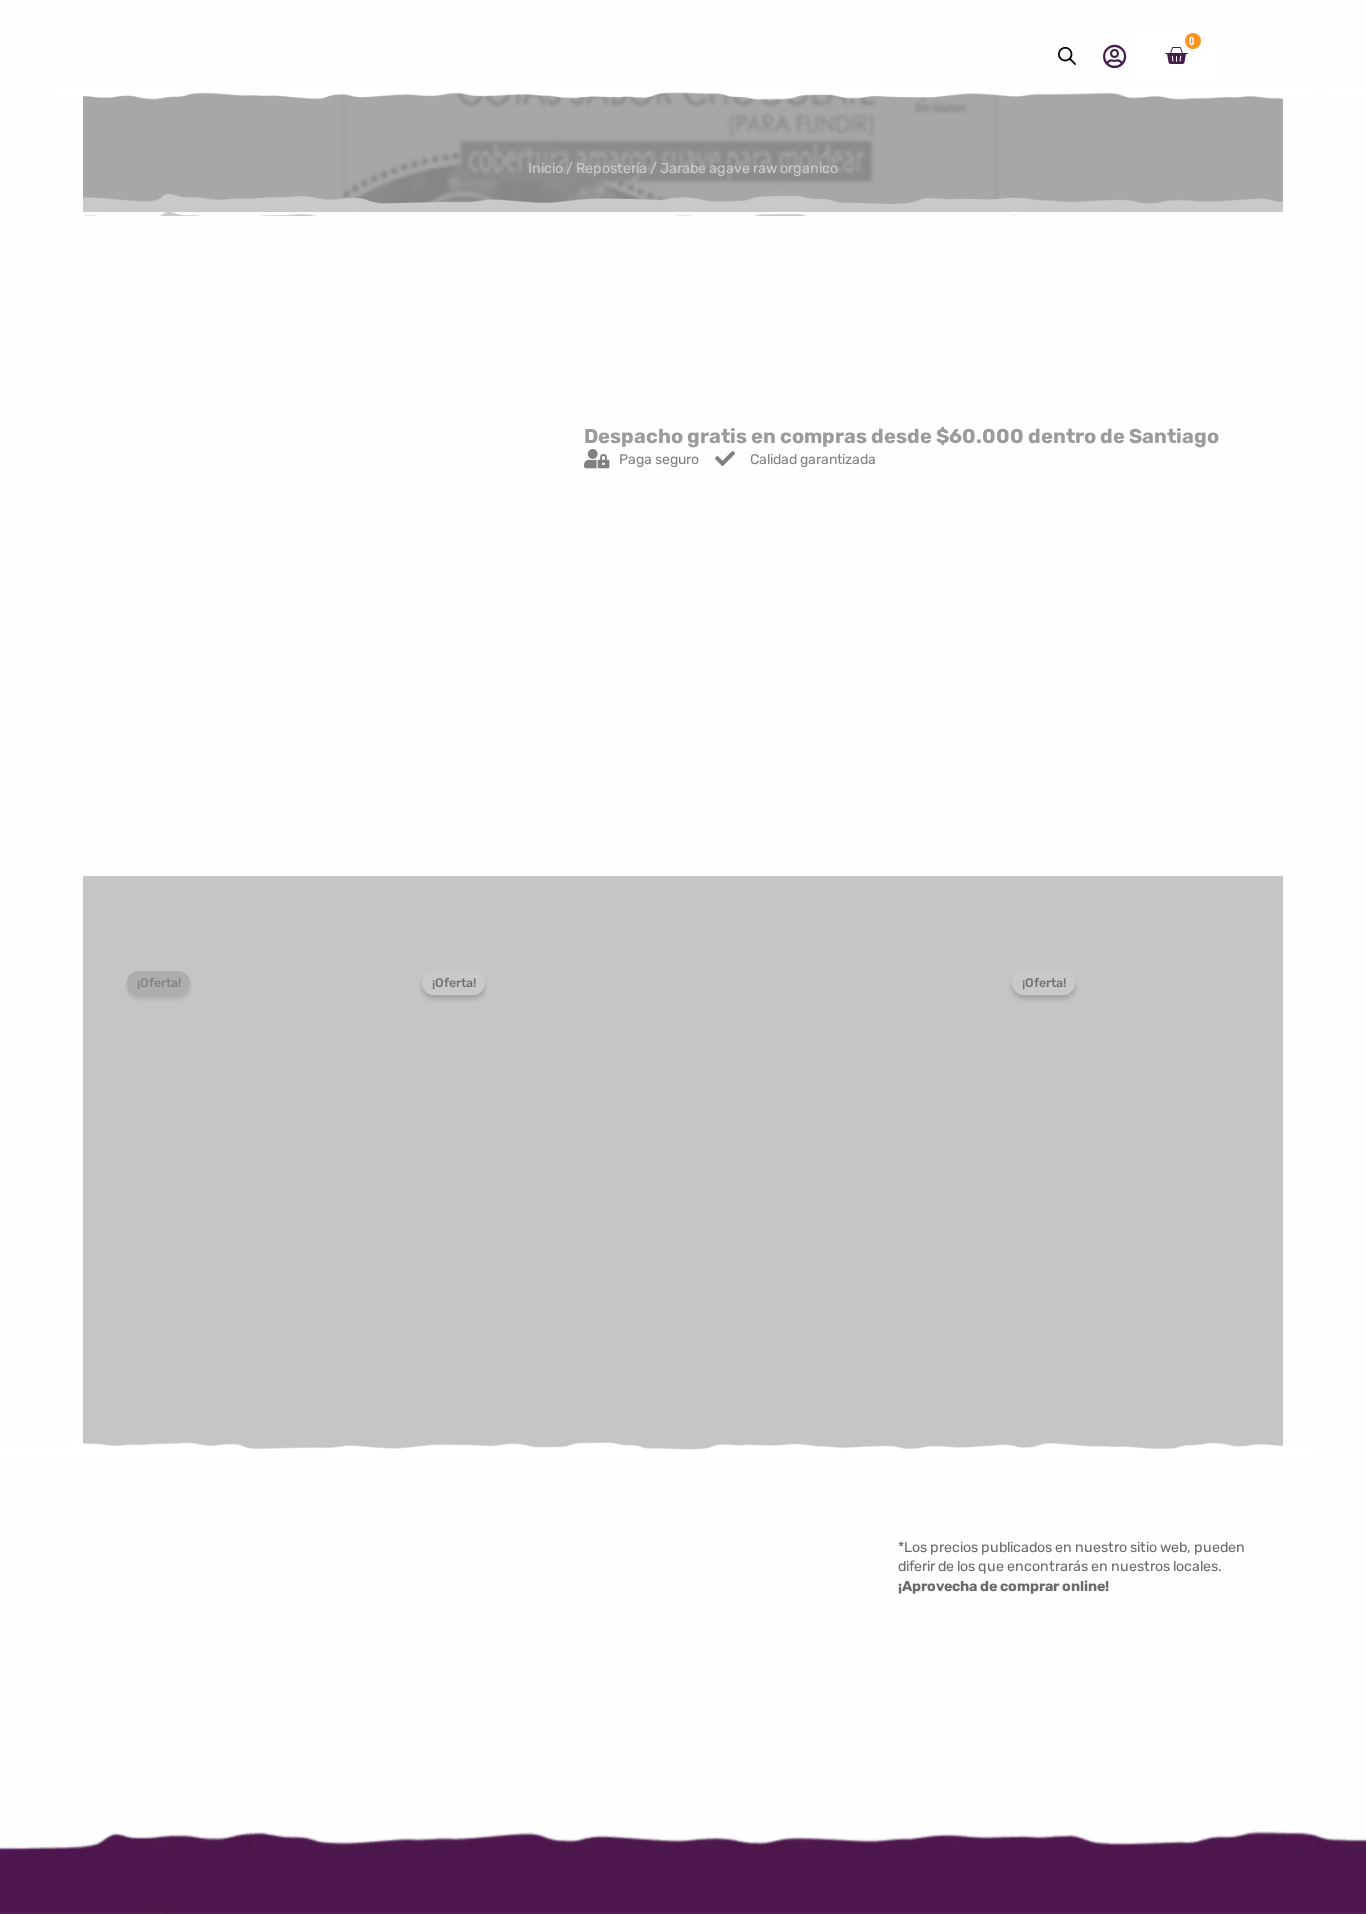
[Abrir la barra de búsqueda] (1067, 56)
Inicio (545, 168)
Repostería (611, 168)
